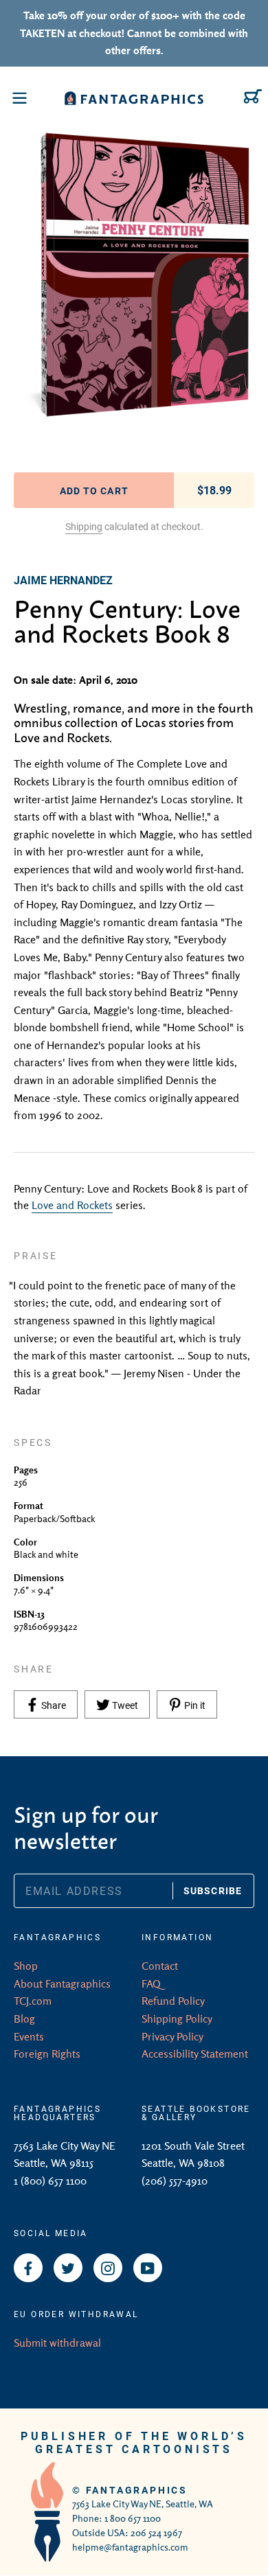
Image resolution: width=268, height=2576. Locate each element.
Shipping (84, 526)
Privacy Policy (172, 2036)
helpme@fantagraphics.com (130, 2547)
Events (29, 2036)
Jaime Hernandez (63, 580)
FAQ (151, 1983)
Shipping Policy (177, 2019)
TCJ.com (33, 2001)
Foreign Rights (47, 2054)
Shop (26, 1966)
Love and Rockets (72, 1205)
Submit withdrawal (57, 2343)
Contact (160, 1966)
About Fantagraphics (62, 1983)
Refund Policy (173, 2001)
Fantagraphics (137, 2490)
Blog (24, 2019)
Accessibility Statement (195, 2054)
